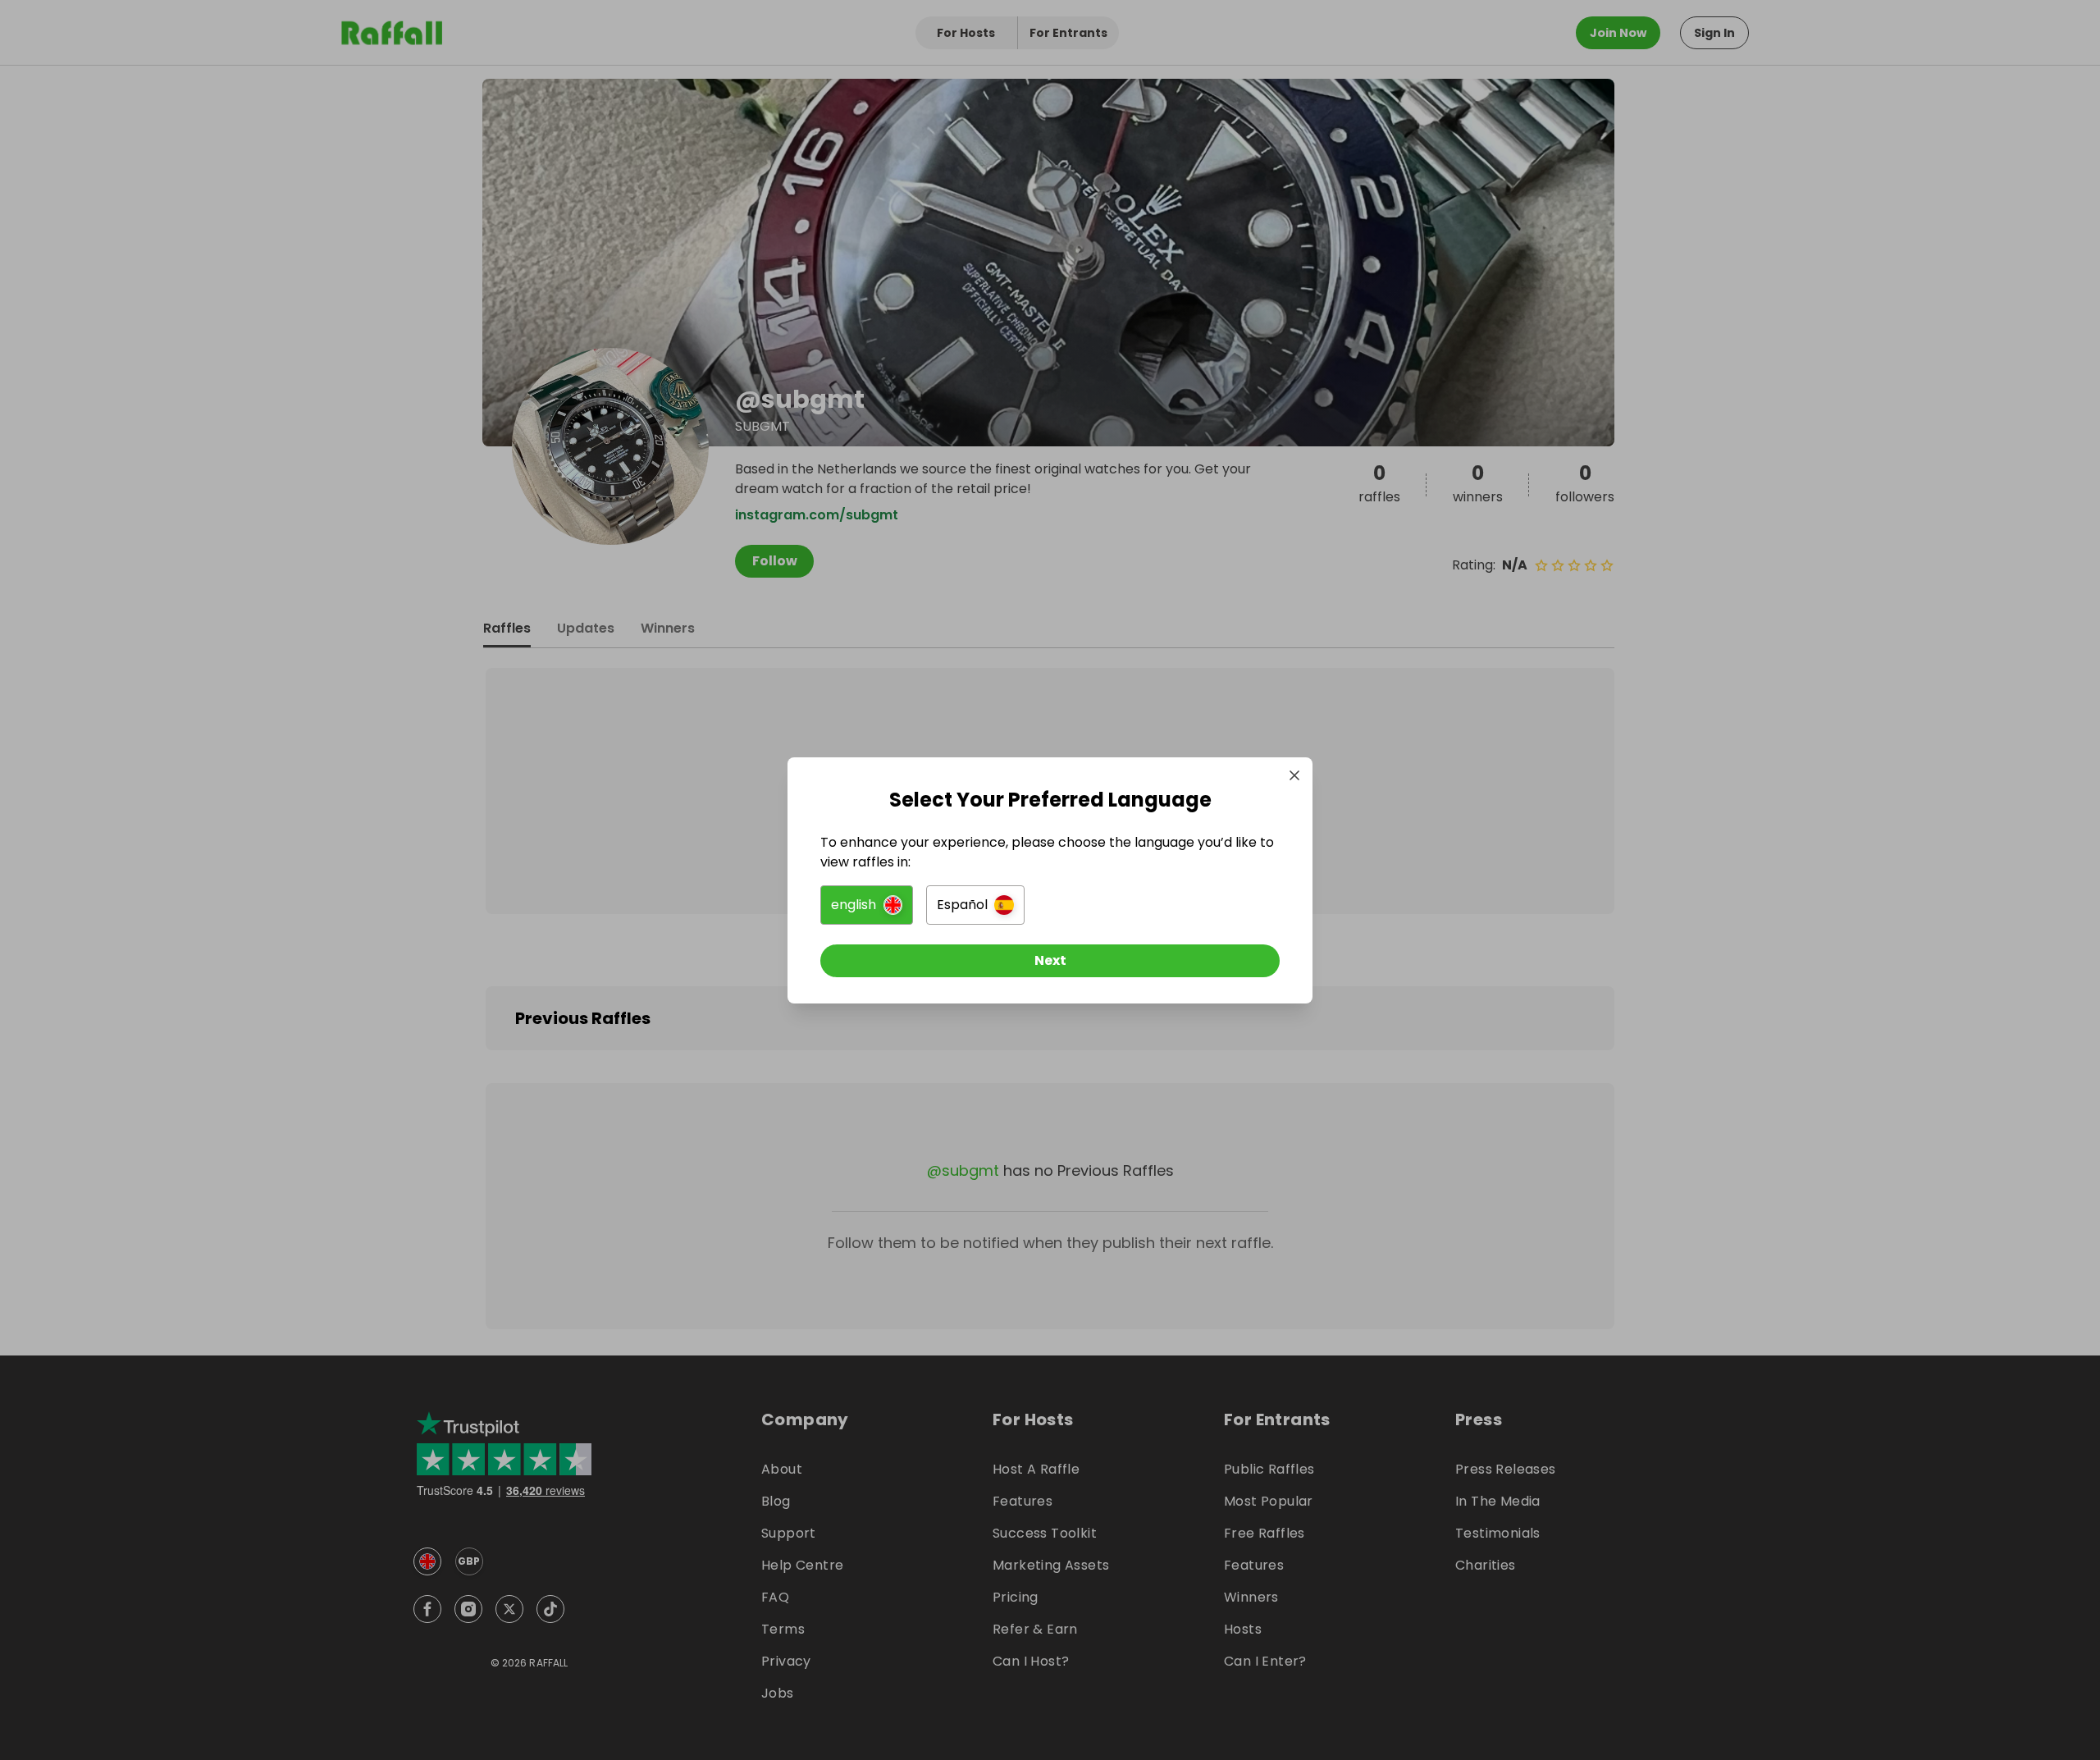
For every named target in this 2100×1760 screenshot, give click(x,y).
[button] (867, 905)
